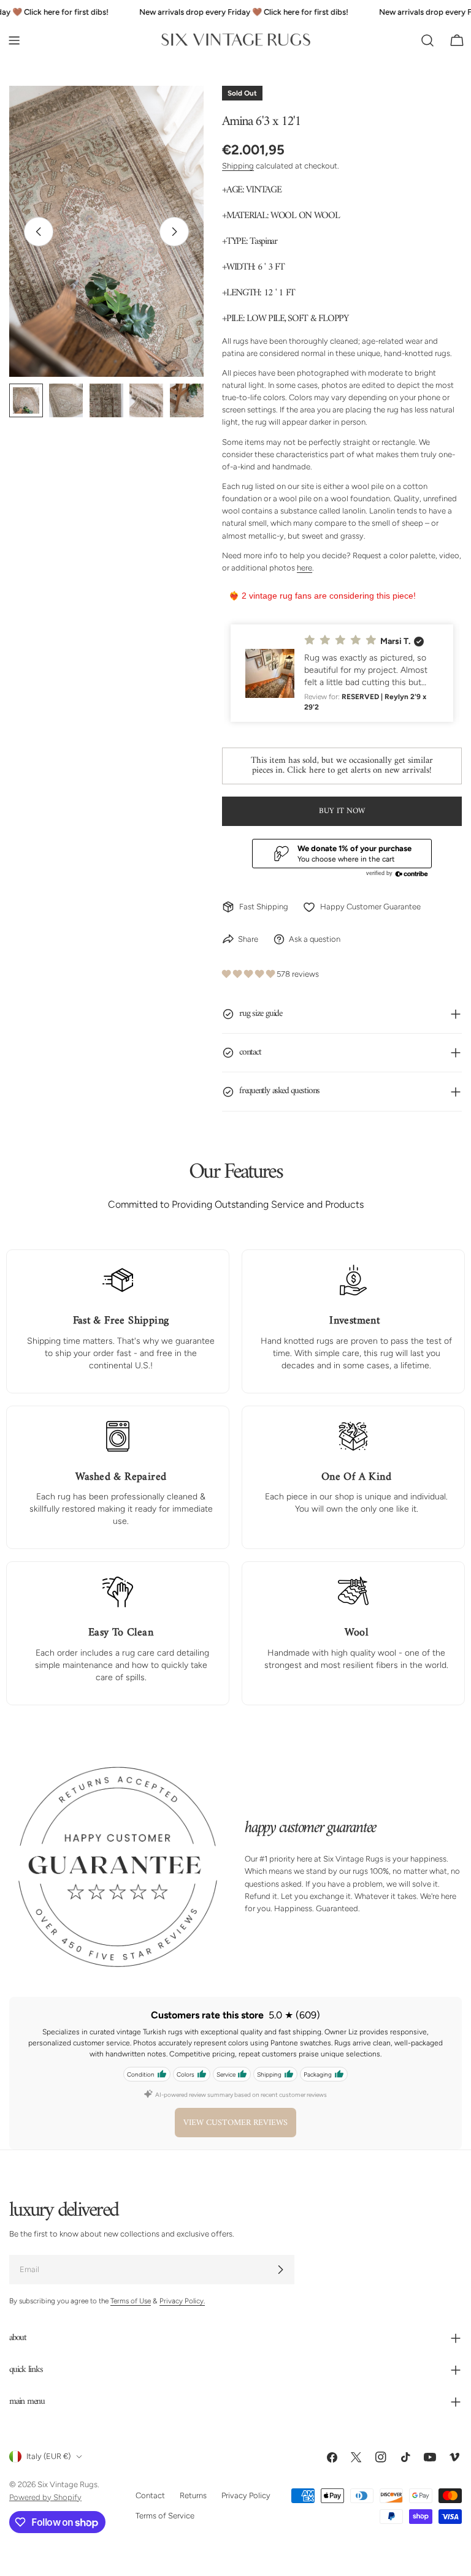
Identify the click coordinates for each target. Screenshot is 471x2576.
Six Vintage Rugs (67, 2485)
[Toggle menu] (14, 40)
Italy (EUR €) (48, 2457)
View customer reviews (235, 2123)
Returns (193, 2496)
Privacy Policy (246, 2496)
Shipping (238, 166)
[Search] (427, 40)
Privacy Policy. (182, 2301)
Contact (150, 2496)
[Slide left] (39, 232)
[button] (342, 673)
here (304, 568)
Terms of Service (165, 2516)
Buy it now (342, 811)
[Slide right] (174, 232)
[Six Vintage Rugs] (236, 40)
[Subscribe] (280, 2270)
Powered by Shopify (45, 2497)
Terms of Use (131, 2301)
